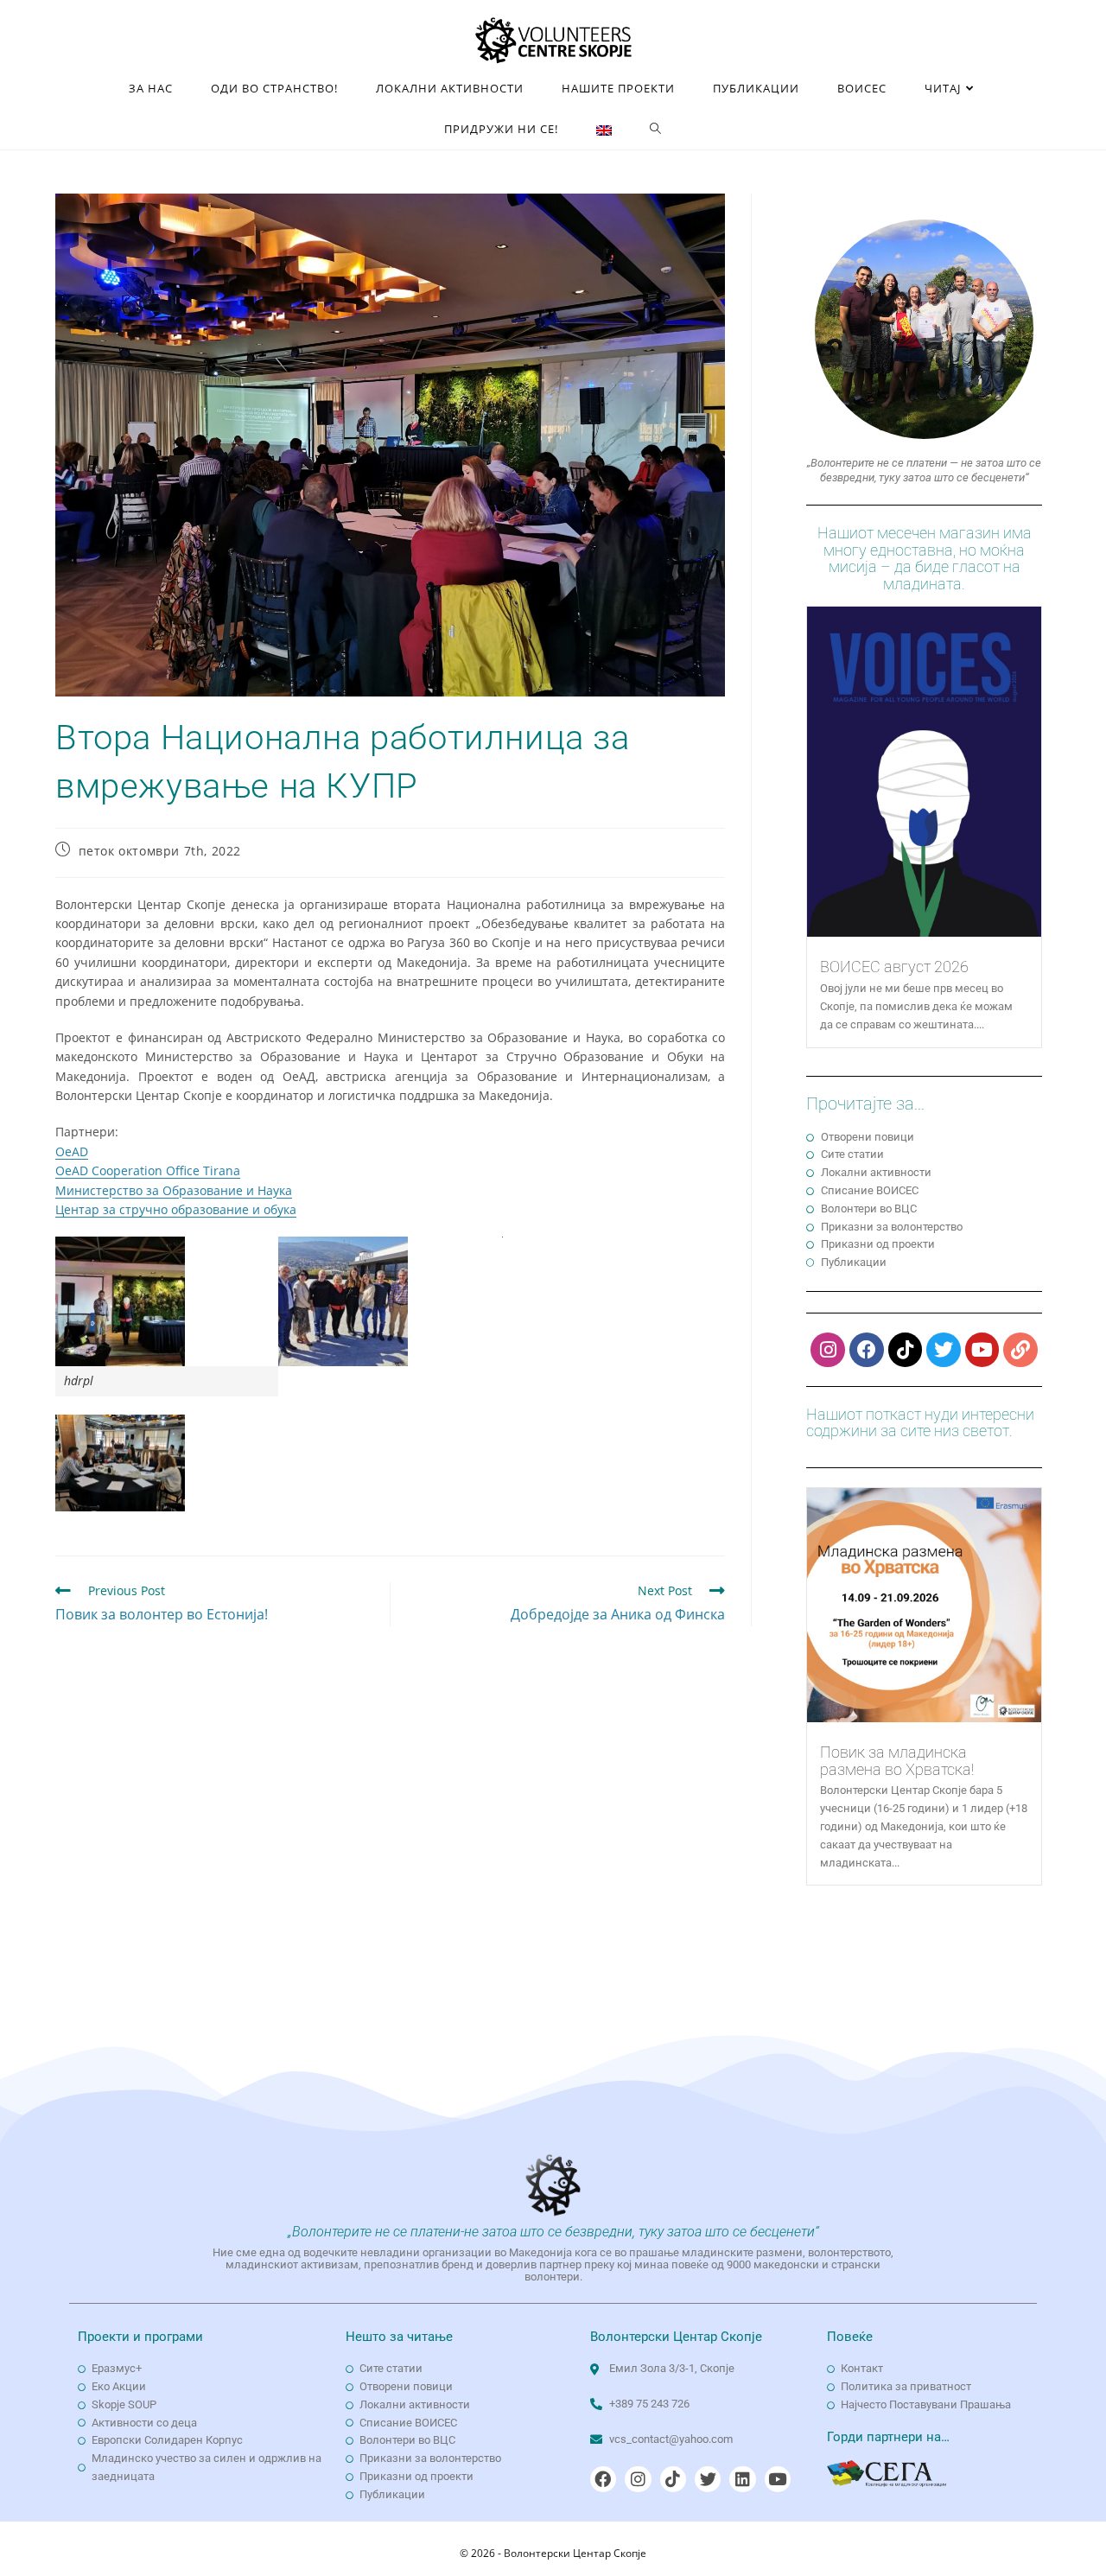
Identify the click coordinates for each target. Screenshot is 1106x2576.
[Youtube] (982, 1350)
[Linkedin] (742, 2479)
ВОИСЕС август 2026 (894, 967)
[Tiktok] (906, 1350)
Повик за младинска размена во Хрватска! (897, 1761)
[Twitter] (944, 1350)
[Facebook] (867, 1350)
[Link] (1020, 1350)
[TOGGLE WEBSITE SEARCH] (656, 129)
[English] (604, 129)
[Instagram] (828, 1350)
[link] (72, 1151)
